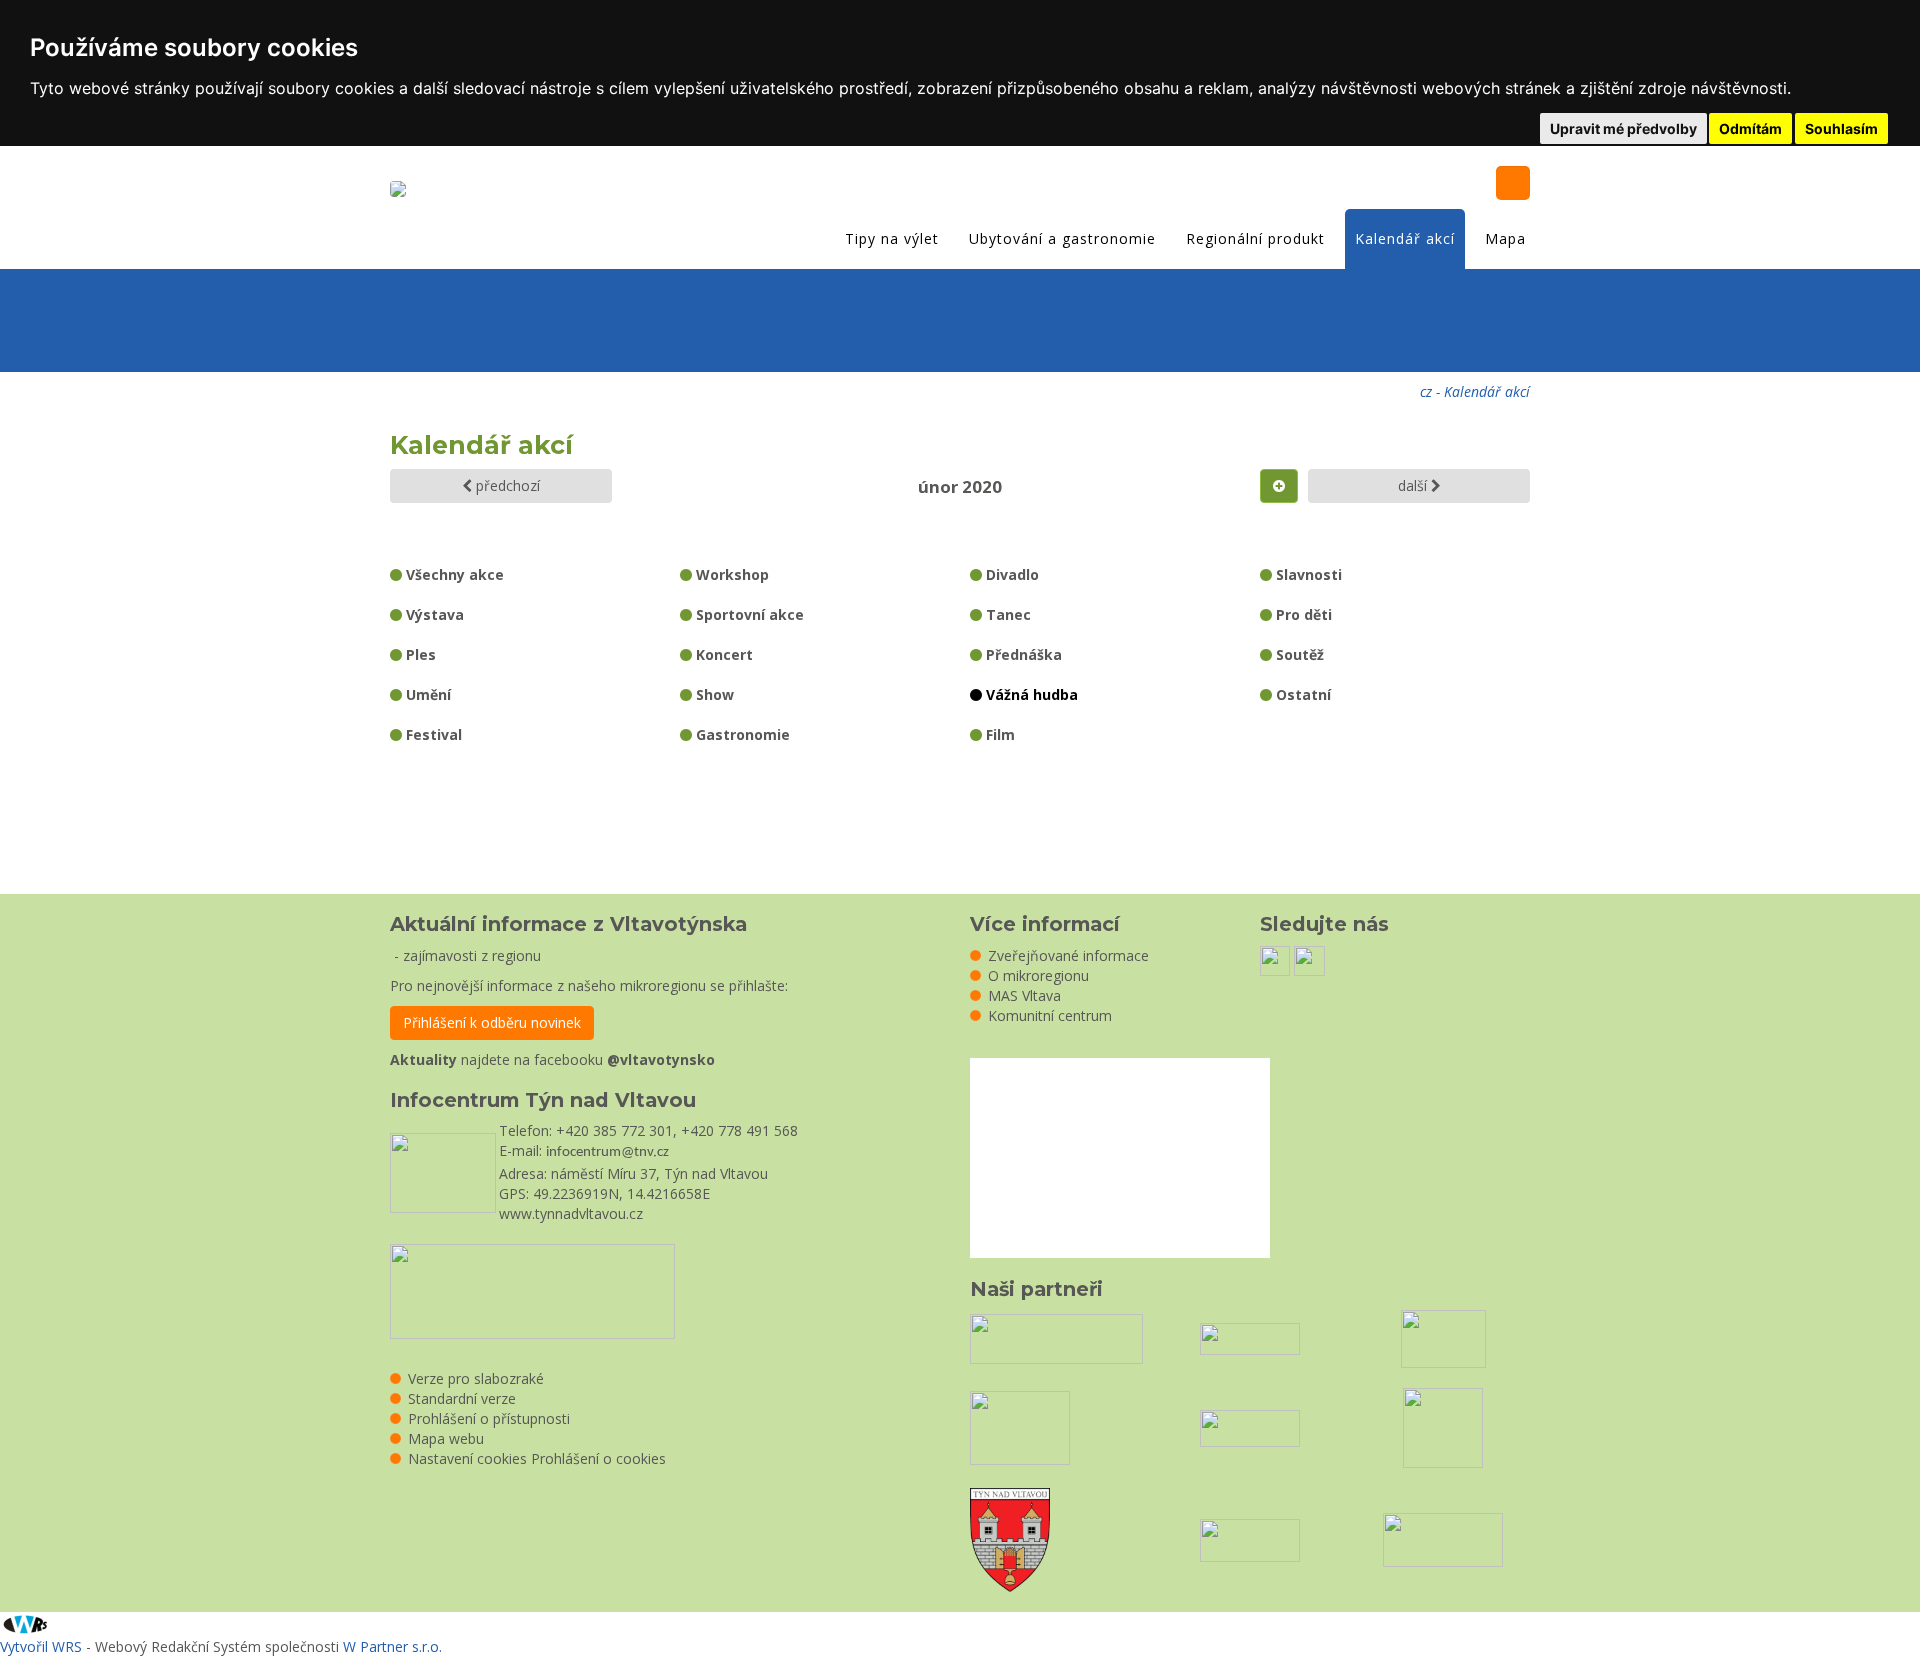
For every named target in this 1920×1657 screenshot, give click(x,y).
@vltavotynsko (661, 1059)
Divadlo (1010, 574)
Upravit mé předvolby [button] (1623, 128)
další (1414, 485)
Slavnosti (1307, 574)
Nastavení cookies (467, 1458)
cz (1426, 391)
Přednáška (1022, 654)
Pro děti (1302, 614)
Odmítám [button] (1750, 128)
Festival (432, 734)
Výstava (433, 614)
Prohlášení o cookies (598, 1458)
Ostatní (1301, 694)
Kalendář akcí (1405, 238)
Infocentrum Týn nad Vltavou (543, 1100)
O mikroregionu (1038, 975)
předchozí (506, 485)
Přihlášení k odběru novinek (492, 1022)
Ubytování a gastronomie (1062, 238)
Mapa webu (446, 1438)
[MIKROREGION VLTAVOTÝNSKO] (403, 191)
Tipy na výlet (892, 238)
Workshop (730, 574)
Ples (419, 654)
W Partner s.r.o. (392, 1646)
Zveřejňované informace (1068, 955)
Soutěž (1298, 654)
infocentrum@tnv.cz (607, 1152)
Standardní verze (462, 1398)
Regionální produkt (1255, 238)
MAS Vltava (1024, 995)
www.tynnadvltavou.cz (571, 1213)
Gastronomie (741, 734)
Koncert (722, 654)
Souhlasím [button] (1841, 128)
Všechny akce (453, 574)
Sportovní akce (748, 614)
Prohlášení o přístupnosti (489, 1418)
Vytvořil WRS (41, 1646)
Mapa (1505, 238)
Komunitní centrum (1050, 1015)
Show (713, 694)
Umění (426, 694)
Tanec (1006, 614)
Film (998, 734)
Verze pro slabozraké (476, 1378)
